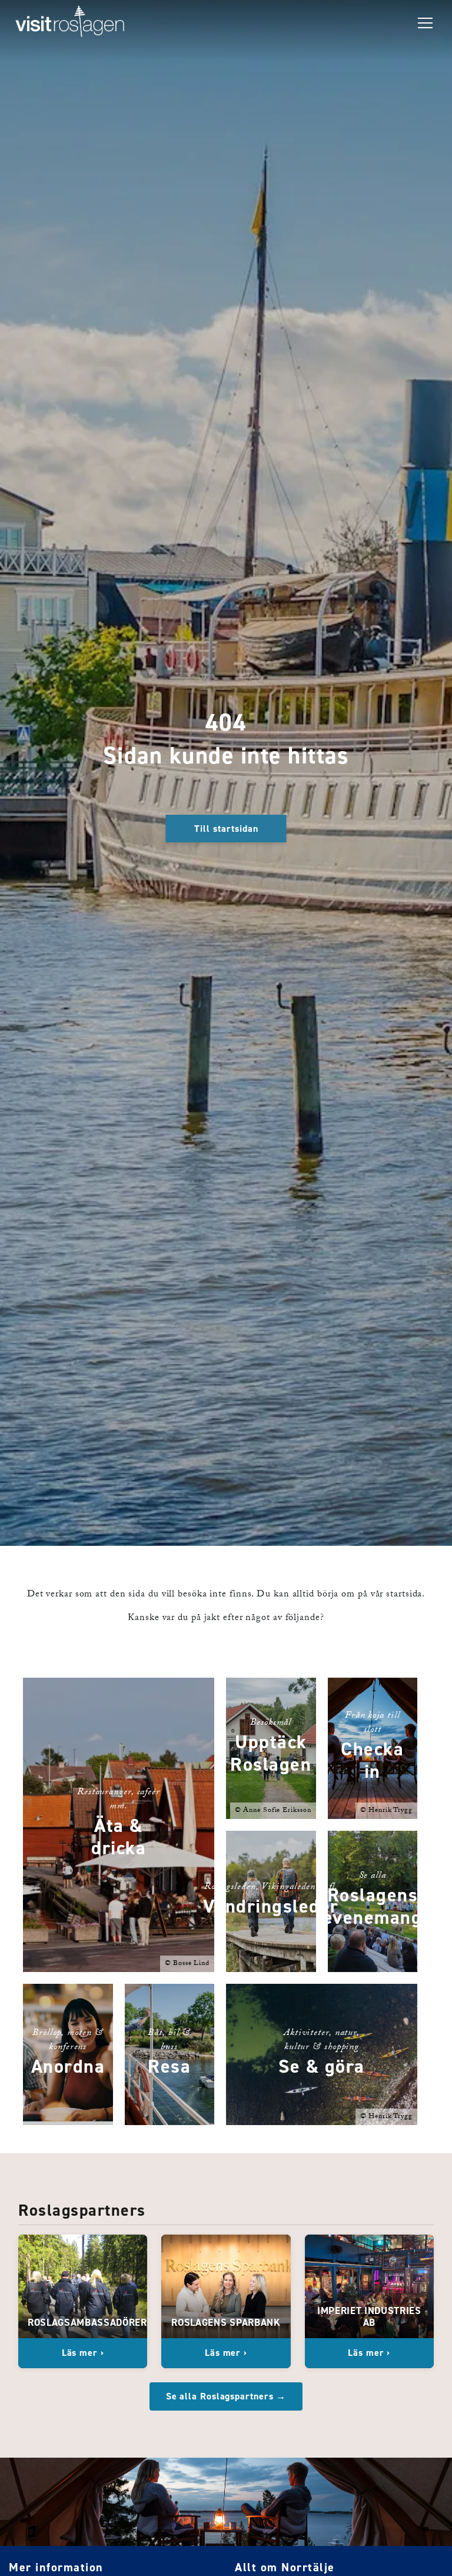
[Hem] (70, 24)
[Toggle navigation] (425, 24)
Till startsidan (226, 829)
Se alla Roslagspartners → (226, 2396)
